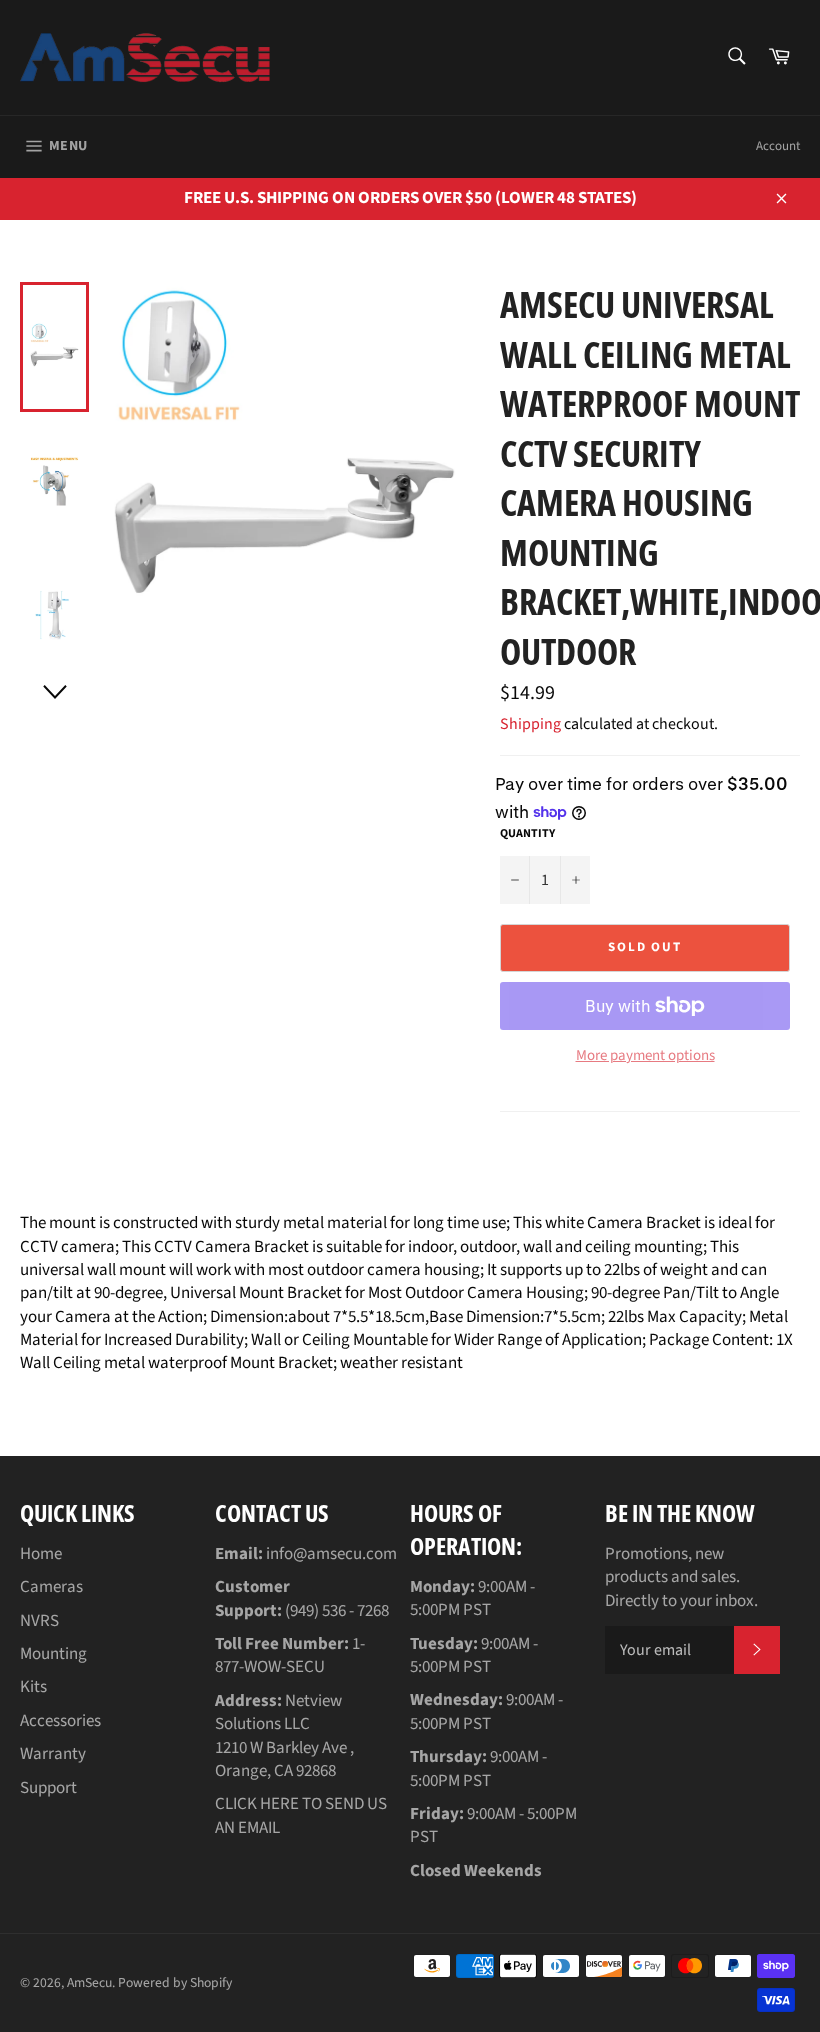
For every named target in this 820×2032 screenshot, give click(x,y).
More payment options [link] (645, 1056)
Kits (33, 1687)
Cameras (51, 1587)
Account (778, 146)
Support (48, 1788)
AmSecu (89, 1982)
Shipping (530, 724)
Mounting (53, 1654)
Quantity (527, 834)
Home (41, 1554)
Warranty (53, 1754)
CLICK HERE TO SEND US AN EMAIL (301, 1815)
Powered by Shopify (175, 1982)
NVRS (39, 1621)
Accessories (60, 1721)
